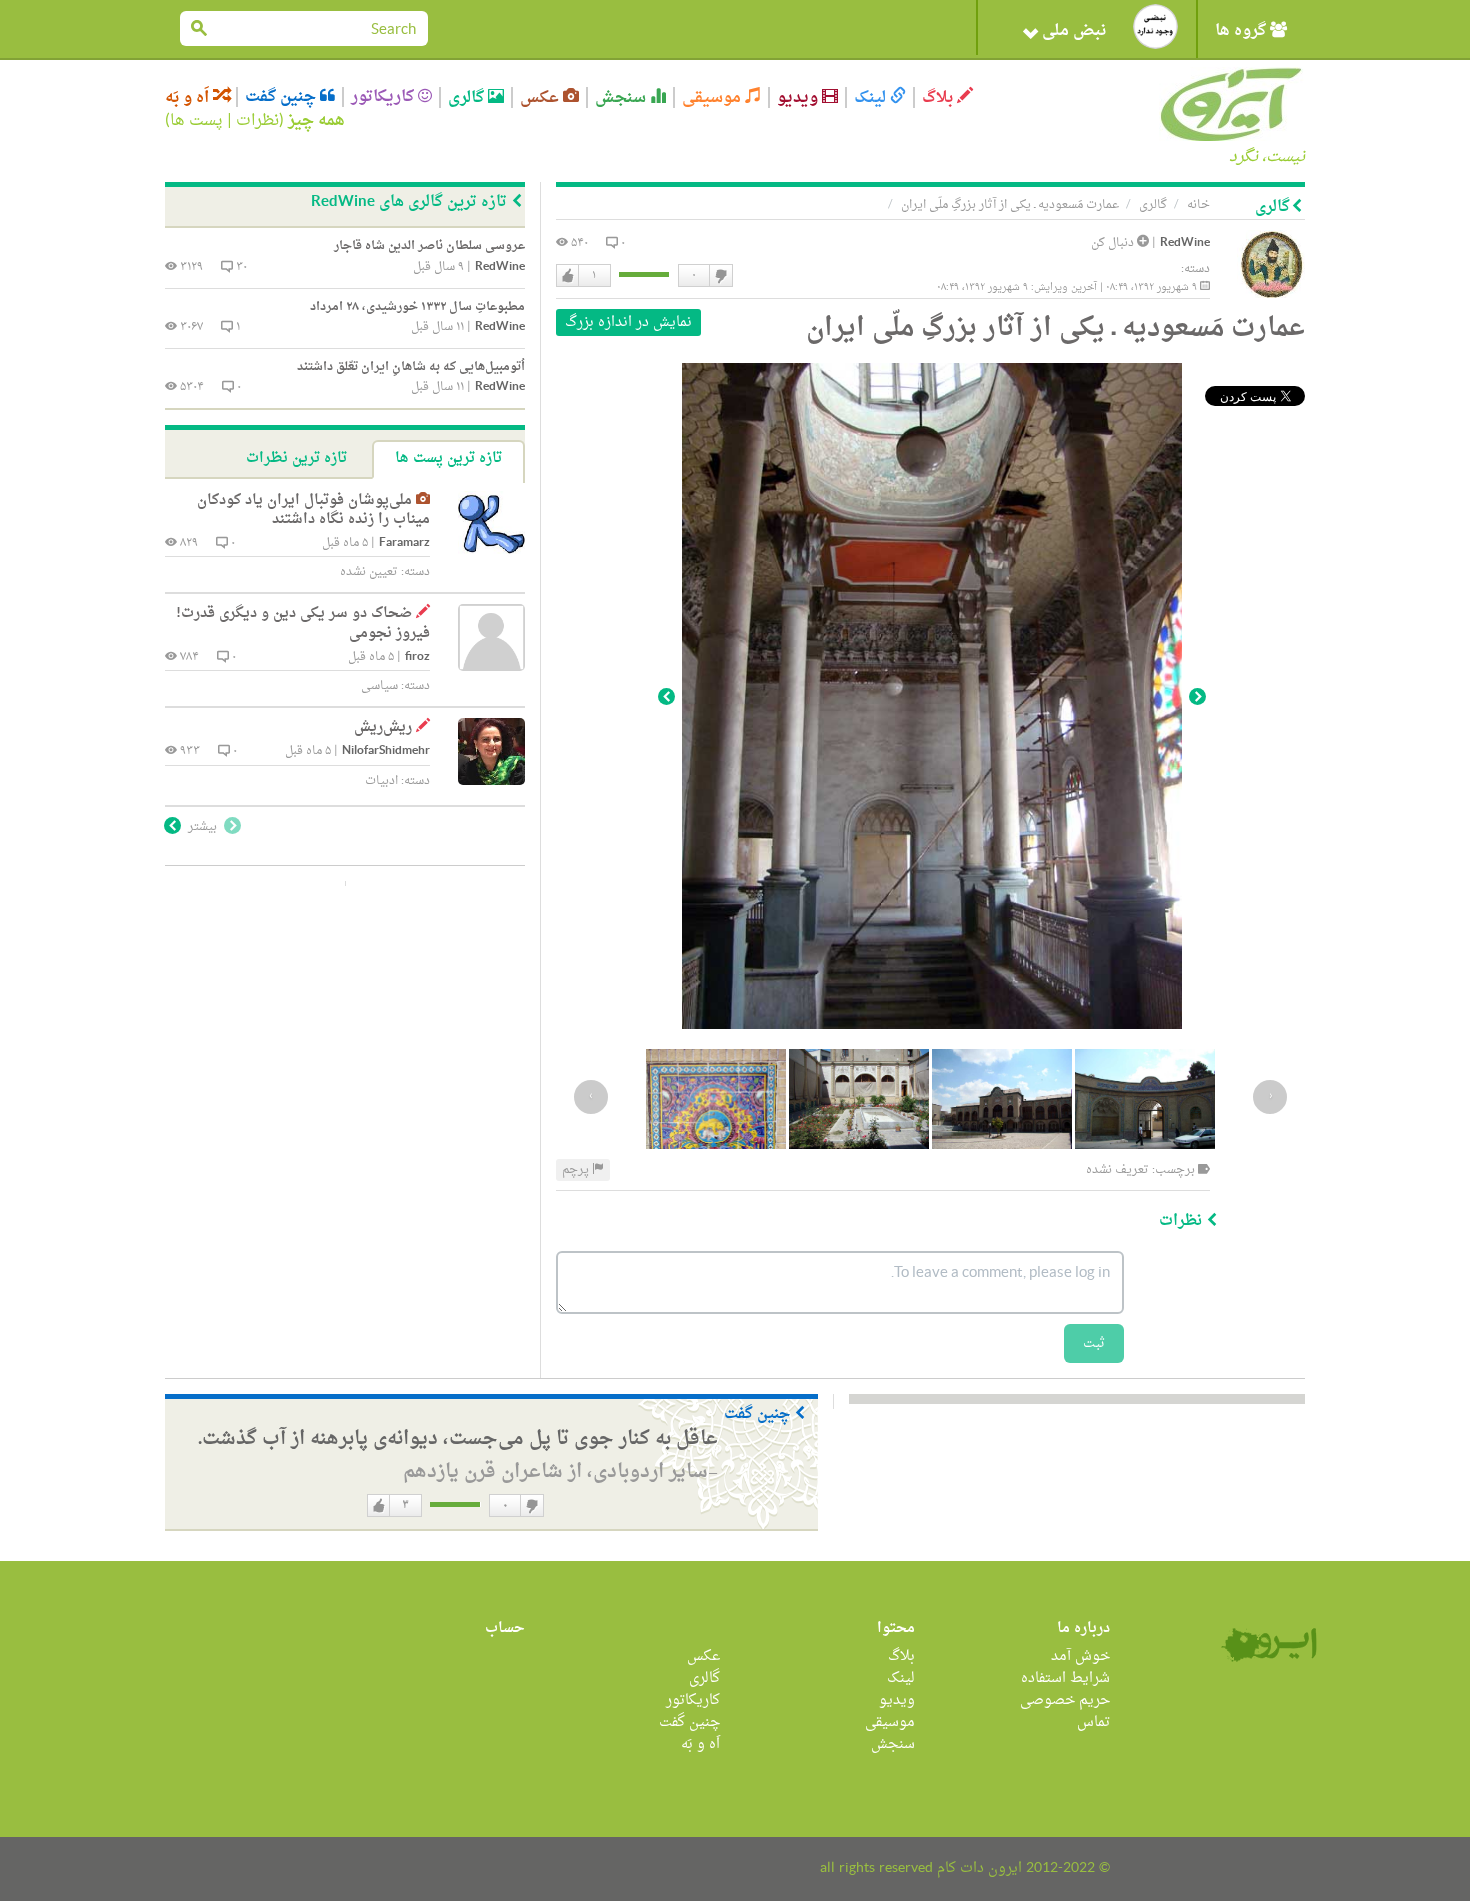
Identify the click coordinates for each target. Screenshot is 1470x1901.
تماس (1093, 1722)
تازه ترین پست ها (448, 458)
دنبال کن (1114, 243)
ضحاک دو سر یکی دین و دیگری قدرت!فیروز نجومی (303, 623)
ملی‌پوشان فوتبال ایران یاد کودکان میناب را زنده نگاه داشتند (313, 510)
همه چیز (316, 121)
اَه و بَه (189, 97)
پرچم (577, 1170)
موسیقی (713, 97)
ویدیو (799, 97)
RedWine (1185, 243)
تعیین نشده (369, 572)
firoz (417, 657)
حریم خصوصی (1065, 1700)
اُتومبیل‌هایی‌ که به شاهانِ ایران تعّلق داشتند (411, 367)
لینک (872, 97)
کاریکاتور (384, 97)
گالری (468, 97)
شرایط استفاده (1065, 1678)
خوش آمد (1080, 1656)
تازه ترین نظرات (296, 458)
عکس (541, 97)
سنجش (622, 97)
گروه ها (1242, 31)
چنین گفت (282, 97)
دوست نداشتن (720, 276)
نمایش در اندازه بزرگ (628, 322)
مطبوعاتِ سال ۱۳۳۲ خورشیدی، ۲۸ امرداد (417, 307)
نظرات (257, 121)
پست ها (196, 121)
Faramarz (404, 543)
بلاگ (939, 97)
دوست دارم (568, 276)
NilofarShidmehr (386, 751)
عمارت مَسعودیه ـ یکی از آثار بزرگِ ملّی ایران (1010, 205)
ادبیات (381, 781)
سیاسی (379, 686)
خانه (1198, 205)
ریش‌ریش (383, 727)
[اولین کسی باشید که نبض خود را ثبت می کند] (1155, 26)
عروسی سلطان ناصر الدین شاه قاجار (429, 246)
